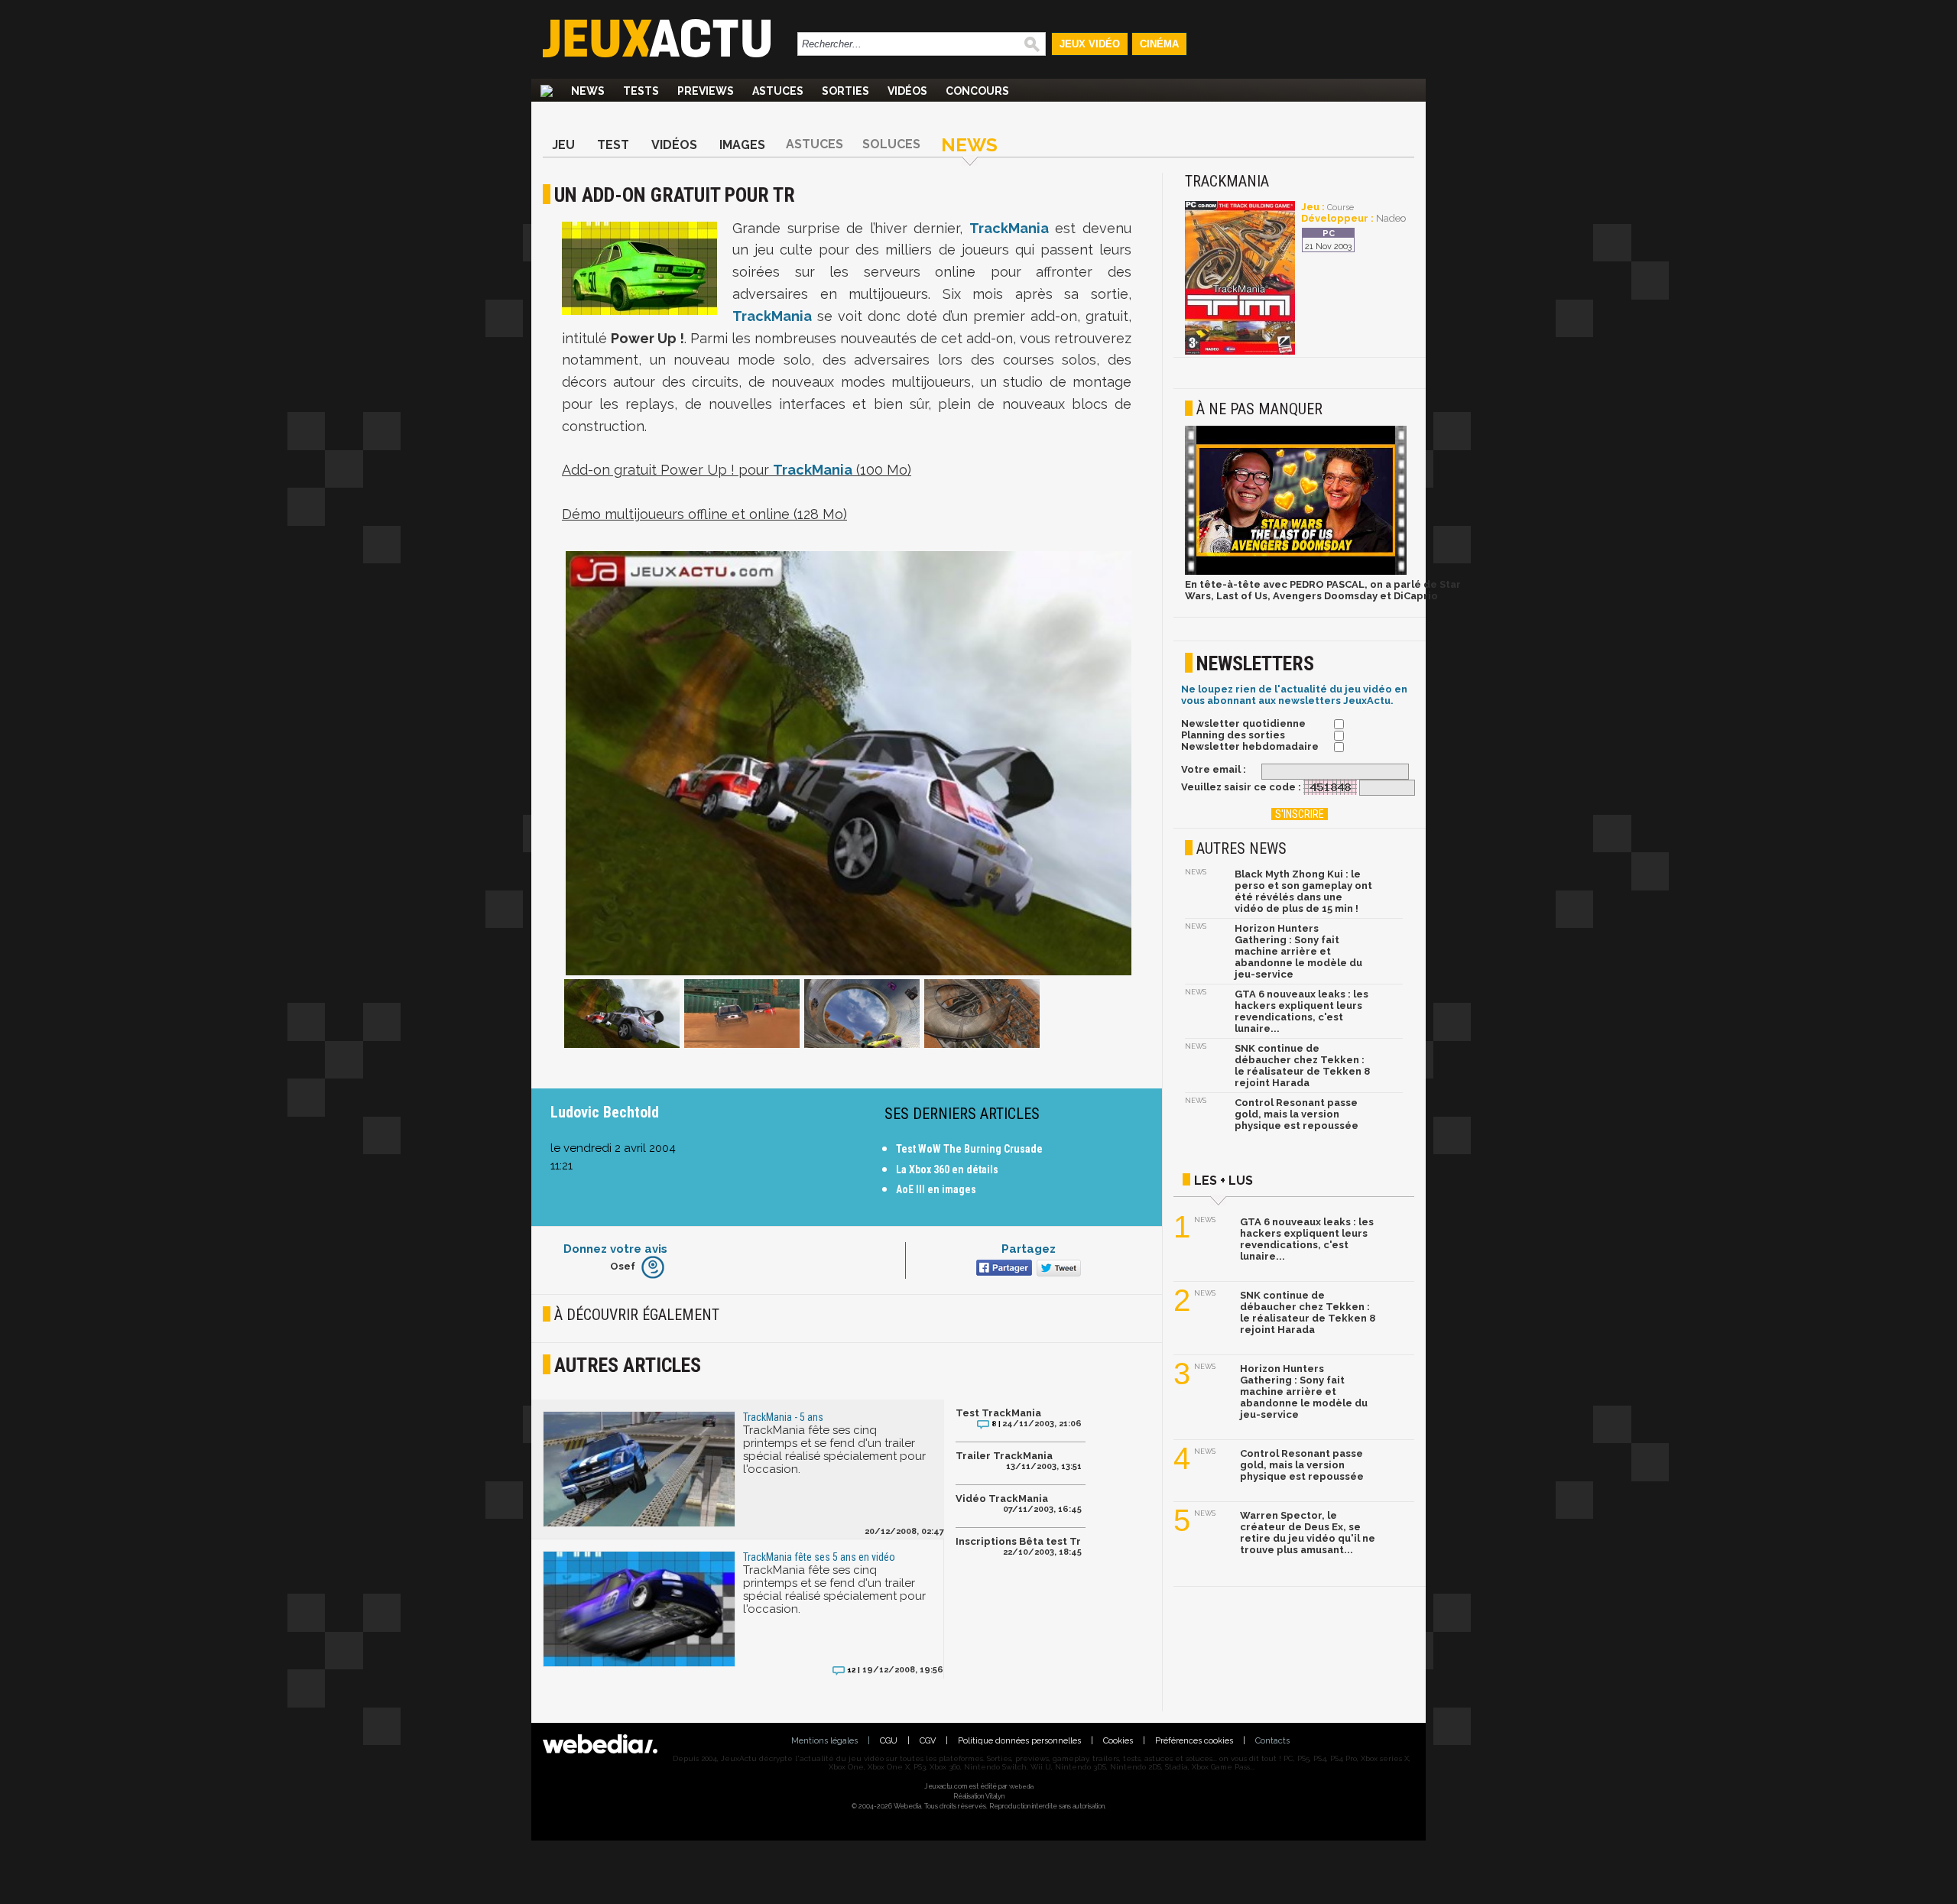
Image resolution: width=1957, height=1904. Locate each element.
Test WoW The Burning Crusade (969, 1149)
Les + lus (1224, 1181)
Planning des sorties (1233, 735)
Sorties (845, 91)
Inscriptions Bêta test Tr (1018, 1541)
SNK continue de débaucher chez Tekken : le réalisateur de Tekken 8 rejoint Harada (1302, 1066)
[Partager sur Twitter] (1057, 1269)
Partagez (1029, 1249)
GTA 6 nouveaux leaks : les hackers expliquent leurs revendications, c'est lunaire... (1301, 1011)
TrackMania (1009, 228)
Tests (641, 91)
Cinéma (1159, 44)
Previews (706, 91)
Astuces (778, 91)
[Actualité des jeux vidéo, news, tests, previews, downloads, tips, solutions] (547, 91)
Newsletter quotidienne (1243, 723)
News (588, 91)
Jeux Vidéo (1090, 44)
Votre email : (1214, 769)
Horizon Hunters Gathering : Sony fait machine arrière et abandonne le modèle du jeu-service (1298, 951)
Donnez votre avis (615, 1249)
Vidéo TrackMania (1002, 1499)
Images (742, 145)
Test (613, 145)
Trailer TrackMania (1004, 1456)
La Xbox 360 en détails (947, 1169)
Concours (977, 91)
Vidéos (907, 91)
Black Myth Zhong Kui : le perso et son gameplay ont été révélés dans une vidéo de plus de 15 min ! (1303, 891)
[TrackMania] (1240, 352)
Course (1340, 208)
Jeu (563, 145)
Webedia (1021, 1786)
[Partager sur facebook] (1003, 1269)
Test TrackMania (998, 1413)
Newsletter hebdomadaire (1250, 746)
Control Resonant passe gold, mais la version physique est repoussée (1297, 1114)
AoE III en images (936, 1189)
